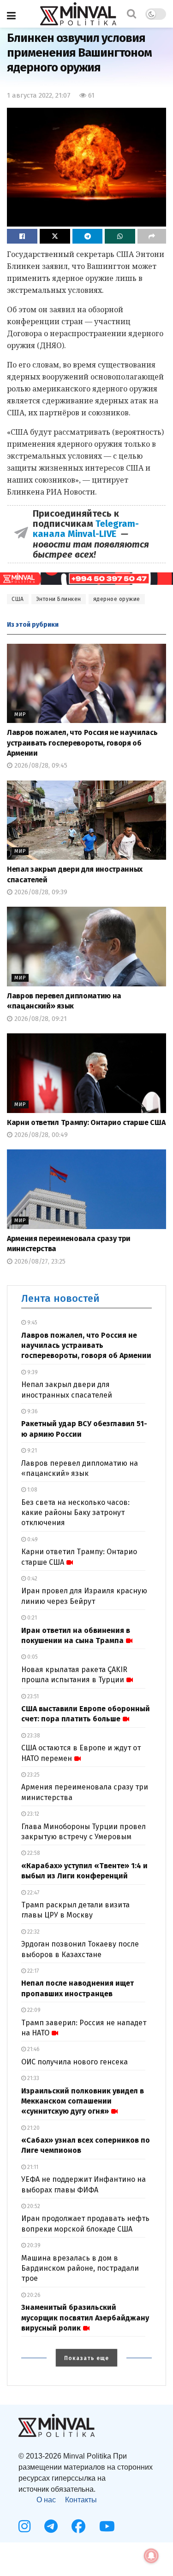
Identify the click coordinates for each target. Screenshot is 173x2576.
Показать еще (86, 2358)
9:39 (32, 1372)
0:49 (32, 1539)
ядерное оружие (117, 599)
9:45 (32, 1323)
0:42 (32, 1579)
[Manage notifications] (151, 2556)
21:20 (33, 2128)
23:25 (33, 1775)
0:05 (32, 1657)
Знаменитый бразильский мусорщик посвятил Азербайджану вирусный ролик (85, 2318)
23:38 (33, 1736)
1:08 (32, 1490)
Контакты (81, 2500)
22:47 (33, 1893)
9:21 (31, 1451)
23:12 (33, 1814)
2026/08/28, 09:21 (40, 1019)
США (18, 599)
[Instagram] (24, 2526)
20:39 (33, 2245)
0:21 (31, 1618)
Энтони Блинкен (59, 599)
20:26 (33, 2295)
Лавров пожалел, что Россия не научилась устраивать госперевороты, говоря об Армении (82, 743)
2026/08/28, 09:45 (40, 766)
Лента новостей (60, 1298)
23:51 (32, 1696)
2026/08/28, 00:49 (40, 1135)
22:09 (33, 2010)
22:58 (33, 1853)
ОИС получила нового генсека (75, 2062)
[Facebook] (78, 2526)
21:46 (33, 2049)
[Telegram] (51, 2526)
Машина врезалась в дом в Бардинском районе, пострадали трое (80, 2268)
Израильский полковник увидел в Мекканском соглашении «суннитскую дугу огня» (83, 2101)
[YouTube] (107, 2526)
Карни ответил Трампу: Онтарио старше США (86, 1122)
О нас (46, 2500)
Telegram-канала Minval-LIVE (86, 529)
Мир (20, 714)
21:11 (32, 2167)
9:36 (32, 1411)
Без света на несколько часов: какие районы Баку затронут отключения (75, 1513)
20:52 (33, 2206)
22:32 (33, 1932)
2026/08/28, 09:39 (40, 892)
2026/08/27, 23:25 (39, 1262)
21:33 (33, 2078)
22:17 (32, 1971)
